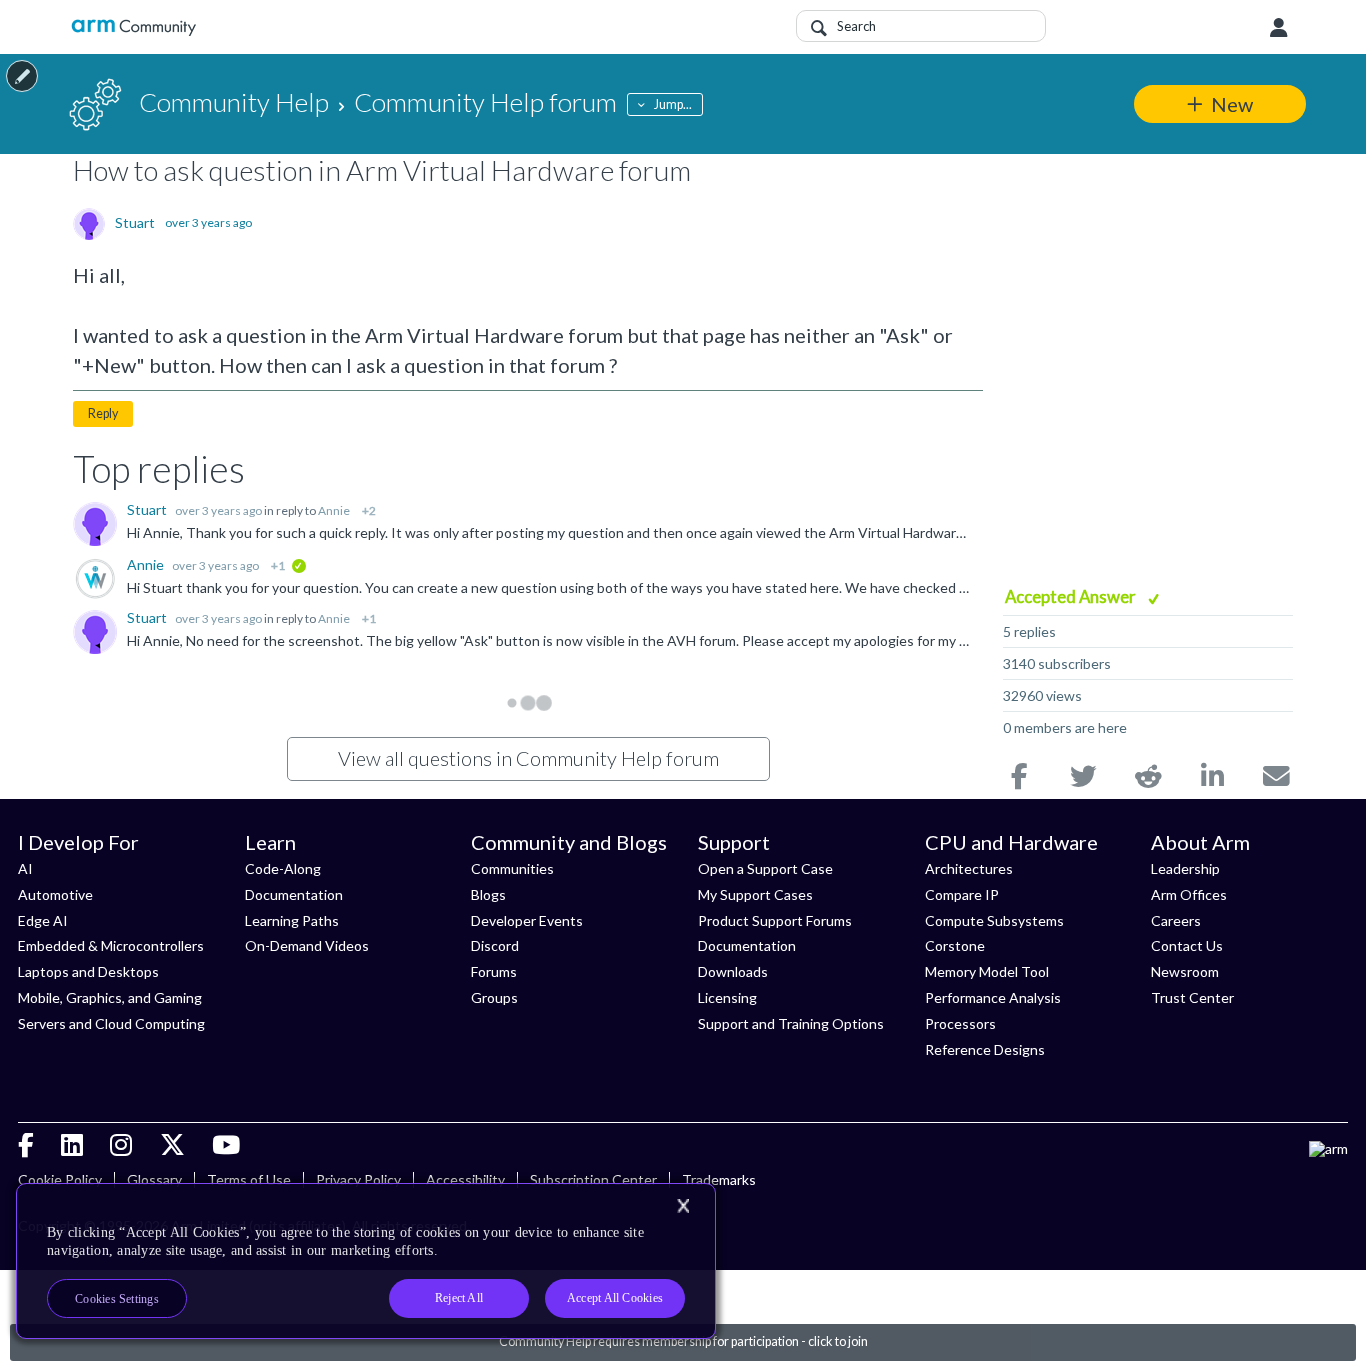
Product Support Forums (775, 920)
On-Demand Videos (307, 945)
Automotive (55, 894)
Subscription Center (593, 1179)
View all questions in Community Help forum (528, 758)
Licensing (727, 997)
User (1279, 28)
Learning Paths (292, 920)
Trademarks (719, 1179)
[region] (366, 1261)
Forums (494, 971)
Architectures (969, 868)
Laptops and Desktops (88, 971)
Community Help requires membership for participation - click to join (683, 1341)
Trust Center (1192, 997)
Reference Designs (985, 1049)
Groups (494, 997)
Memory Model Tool (987, 971)
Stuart (135, 223)
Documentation (294, 894)
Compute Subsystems (994, 920)
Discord (495, 945)
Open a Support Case (765, 868)
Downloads (733, 971)
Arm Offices (1189, 894)
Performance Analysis (993, 997)
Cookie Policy (60, 1179)
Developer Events (527, 920)
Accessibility (465, 1179)
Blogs (488, 894)
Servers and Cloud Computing (111, 1023)
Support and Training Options (791, 1023)
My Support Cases (755, 894)
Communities (512, 868)
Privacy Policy (358, 1179)
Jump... (673, 104)
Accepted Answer (1072, 596)
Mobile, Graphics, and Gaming (110, 997)
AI (25, 868)
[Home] (133, 27)
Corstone (955, 945)
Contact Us (1187, 945)
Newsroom (1185, 971)
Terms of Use (249, 1179)
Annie (334, 510)
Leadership (1185, 868)
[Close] (683, 1206)
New (1232, 104)
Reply (103, 413)
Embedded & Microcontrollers (111, 945)
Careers (1176, 920)
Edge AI (43, 920)
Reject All (459, 1298)
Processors (960, 1023)
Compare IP (962, 894)
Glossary (154, 1179)
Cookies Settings (117, 1299)
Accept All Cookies (615, 1298)
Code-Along (283, 868)
